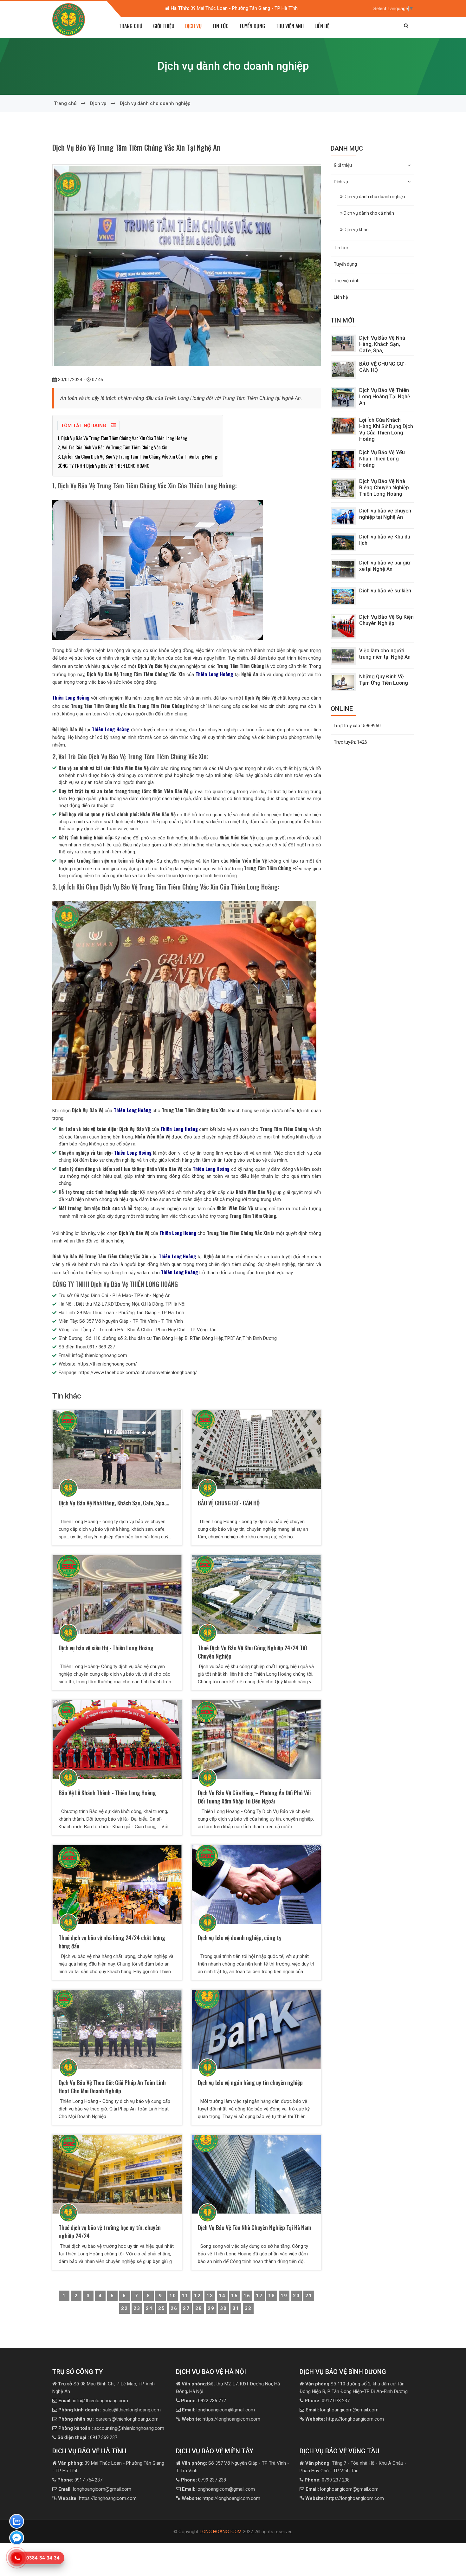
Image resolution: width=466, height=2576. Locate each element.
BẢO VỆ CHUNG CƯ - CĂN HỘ (229, 1503)
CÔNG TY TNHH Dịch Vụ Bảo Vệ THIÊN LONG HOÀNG (104, 466)
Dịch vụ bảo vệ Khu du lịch (385, 540)
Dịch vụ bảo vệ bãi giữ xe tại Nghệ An (385, 566)
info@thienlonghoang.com (93, 2401)
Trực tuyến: (350, 742)
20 (296, 2296)
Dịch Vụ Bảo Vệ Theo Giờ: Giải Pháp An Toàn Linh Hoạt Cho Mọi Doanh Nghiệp (112, 2087)
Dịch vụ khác (356, 230)
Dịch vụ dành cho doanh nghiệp (155, 103)
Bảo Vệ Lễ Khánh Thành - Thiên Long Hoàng (107, 1793)
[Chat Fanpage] (17, 2539)
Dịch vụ (98, 103)
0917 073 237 (327, 2401)
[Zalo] (17, 2522)
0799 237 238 (204, 2480)
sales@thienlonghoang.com (110, 2410)
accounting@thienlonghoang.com (111, 2428)
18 (272, 2296)
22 (125, 2308)
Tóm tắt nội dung (84, 426)
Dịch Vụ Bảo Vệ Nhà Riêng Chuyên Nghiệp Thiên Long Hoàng (384, 488)
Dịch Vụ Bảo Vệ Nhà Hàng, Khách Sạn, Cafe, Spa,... (114, 1503)
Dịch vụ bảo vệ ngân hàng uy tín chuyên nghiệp (250, 2083)
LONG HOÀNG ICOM (221, 2532)
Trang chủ (131, 26)
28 (199, 2308)
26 (174, 2308)
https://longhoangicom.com (221, 2419)
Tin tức (220, 26)
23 (137, 2308)
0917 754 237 (80, 2480)
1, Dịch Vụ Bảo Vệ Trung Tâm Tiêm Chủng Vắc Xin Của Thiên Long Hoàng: (123, 438)
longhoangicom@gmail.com (218, 2410)
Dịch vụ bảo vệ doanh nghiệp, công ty (240, 1938)
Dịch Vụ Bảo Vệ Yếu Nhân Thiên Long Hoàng (382, 459)
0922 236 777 (204, 2401)
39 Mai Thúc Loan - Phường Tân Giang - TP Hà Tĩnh (228, 8)
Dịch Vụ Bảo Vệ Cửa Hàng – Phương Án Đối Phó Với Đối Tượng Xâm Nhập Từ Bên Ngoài (254, 1797)
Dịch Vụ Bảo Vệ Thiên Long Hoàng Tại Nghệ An (385, 397)
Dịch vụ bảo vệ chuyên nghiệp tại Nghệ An (385, 514)
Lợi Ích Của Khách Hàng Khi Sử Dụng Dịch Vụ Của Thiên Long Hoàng (386, 430)
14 (222, 2296)
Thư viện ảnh (290, 26)
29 (211, 2308)
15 (235, 2296)
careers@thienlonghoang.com (108, 2419)
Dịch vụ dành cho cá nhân (368, 213)
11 (185, 2296)
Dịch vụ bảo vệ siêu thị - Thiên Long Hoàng (106, 1648)
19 (284, 2296)
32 (248, 2308)
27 (186, 2308)
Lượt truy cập (357, 726)
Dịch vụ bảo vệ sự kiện (385, 591)
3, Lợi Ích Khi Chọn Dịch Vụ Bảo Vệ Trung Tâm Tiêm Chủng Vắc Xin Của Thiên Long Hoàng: (138, 456)
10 (173, 2296)
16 (247, 2296)
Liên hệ (322, 26)
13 (210, 2296)
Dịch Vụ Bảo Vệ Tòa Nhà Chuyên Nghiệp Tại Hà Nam (254, 2227)
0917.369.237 (87, 2437)
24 (149, 2308)
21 (309, 2296)
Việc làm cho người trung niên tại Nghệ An (385, 654)
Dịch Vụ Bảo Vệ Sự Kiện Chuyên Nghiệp (386, 620)
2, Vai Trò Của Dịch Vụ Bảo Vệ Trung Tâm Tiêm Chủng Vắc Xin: (113, 447)
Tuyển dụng (252, 26)
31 (236, 2308)
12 (197, 2296)
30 (223, 2308)
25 (162, 2308)
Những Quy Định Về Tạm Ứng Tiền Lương (384, 680)
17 (259, 2296)
